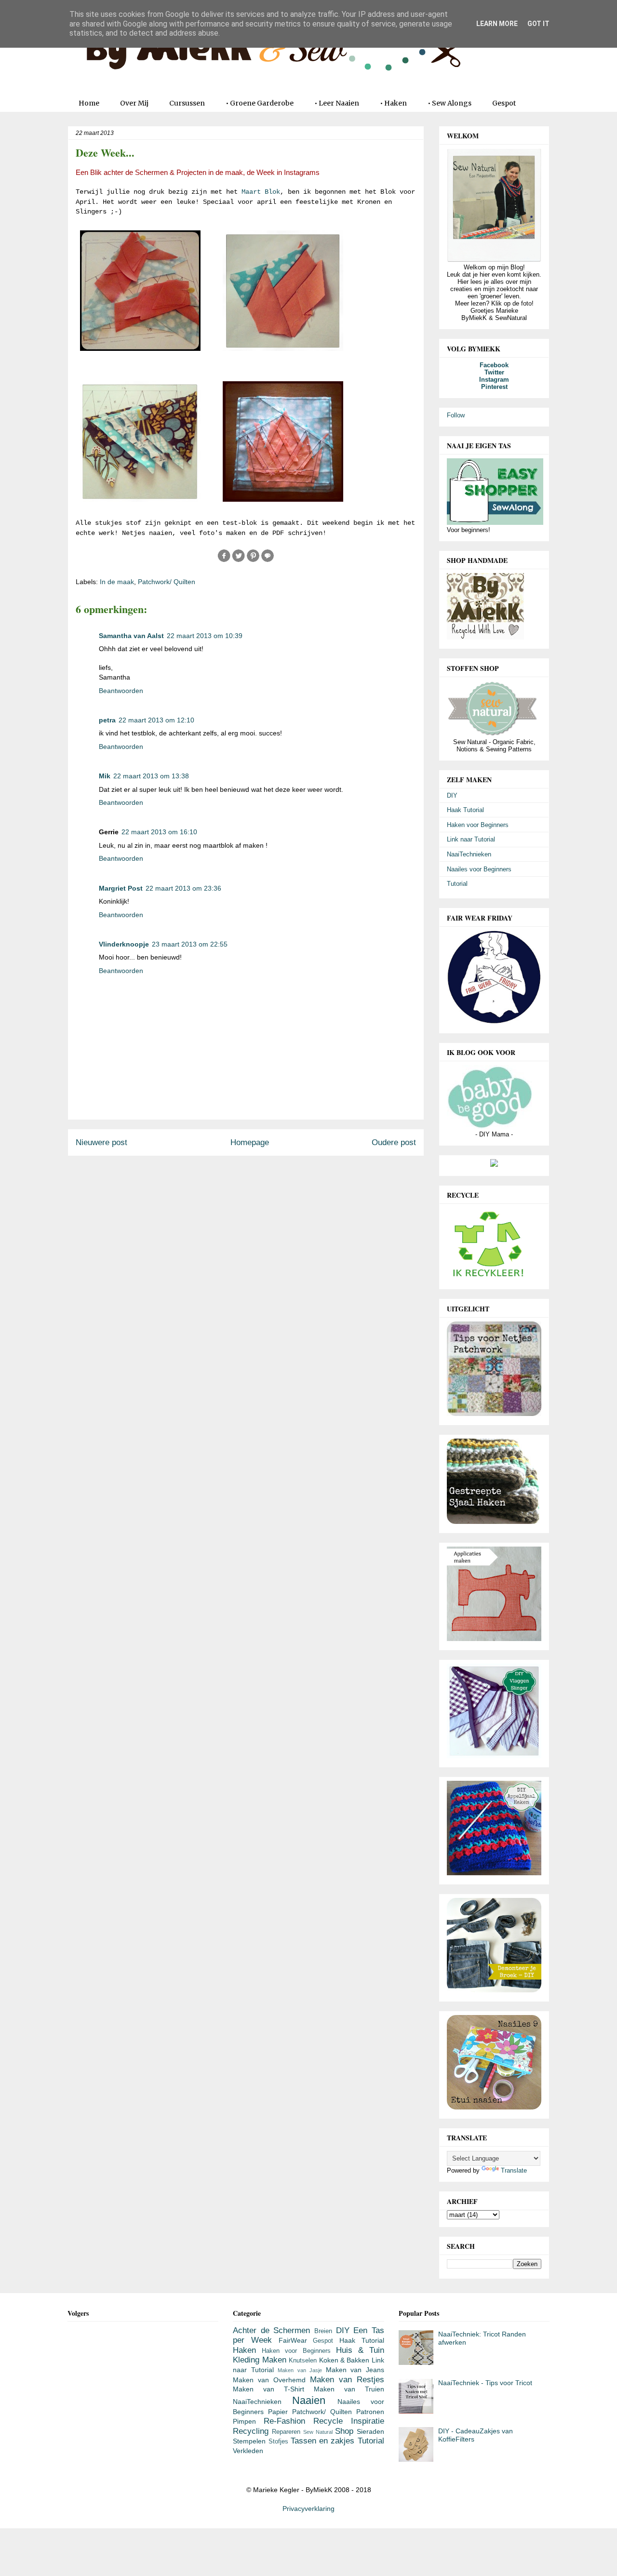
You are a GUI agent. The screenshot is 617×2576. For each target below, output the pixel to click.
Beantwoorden (121, 691)
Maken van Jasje (300, 2370)
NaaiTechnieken (469, 854)
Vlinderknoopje (124, 944)
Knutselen (303, 2361)
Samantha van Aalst (131, 636)
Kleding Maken (259, 2360)
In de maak (117, 582)
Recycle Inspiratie (349, 2421)
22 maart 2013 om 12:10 (156, 720)
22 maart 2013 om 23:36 (183, 888)
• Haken (393, 103)
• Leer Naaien (337, 103)
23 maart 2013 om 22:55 (190, 944)
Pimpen (244, 2421)
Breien (323, 2331)
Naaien (309, 2400)
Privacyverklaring (308, 2509)
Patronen (370, 2412)
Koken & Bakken (344, 2360)
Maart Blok (261, 192)
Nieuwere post (101, 1142)
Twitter (494, 372)
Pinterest (494, 387)
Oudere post (394, 1142)
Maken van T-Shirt (268, 2389)
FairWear (293, 2340)
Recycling (251, 2431)
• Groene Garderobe (260, 103)
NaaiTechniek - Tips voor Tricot (485, 2383)
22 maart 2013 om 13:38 (151, 776)
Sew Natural (318, 2432)
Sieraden (370, 2431)
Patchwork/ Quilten (167, 582)
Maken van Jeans (355, 2370)
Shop (344, 2431)
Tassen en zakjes (323, 2441)
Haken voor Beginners (478, 825)
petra (107, 720)
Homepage (250, 1142)
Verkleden (248, 2451)
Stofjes (278, 2442)
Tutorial (457, 884)
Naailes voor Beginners (479, 869)
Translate (514, 2170)
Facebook (494, 365)
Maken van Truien (349, 2389)
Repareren (286, 2432)
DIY (452, 795)
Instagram (494, 380)
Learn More (497, 24)
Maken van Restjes (347, 2380)
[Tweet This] (239, 561)
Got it (538, 24)
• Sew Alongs (449, 103)
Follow (456, 415)
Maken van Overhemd (269, 2380)
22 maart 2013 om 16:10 (159, 832)
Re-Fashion (284, 2421)
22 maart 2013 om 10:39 (205, 636)
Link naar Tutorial (471, 839)
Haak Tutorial (465, 810)
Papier (278, 2412)
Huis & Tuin (360, 2350)
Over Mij (134, 103)
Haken (244, 2350)
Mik (105, 776)
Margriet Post (121, 888)
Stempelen (249, 2441)
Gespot (504, 103)
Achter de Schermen (271, 2330)
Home (89, 103)
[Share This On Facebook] (224, 561)
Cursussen (187, 103)
